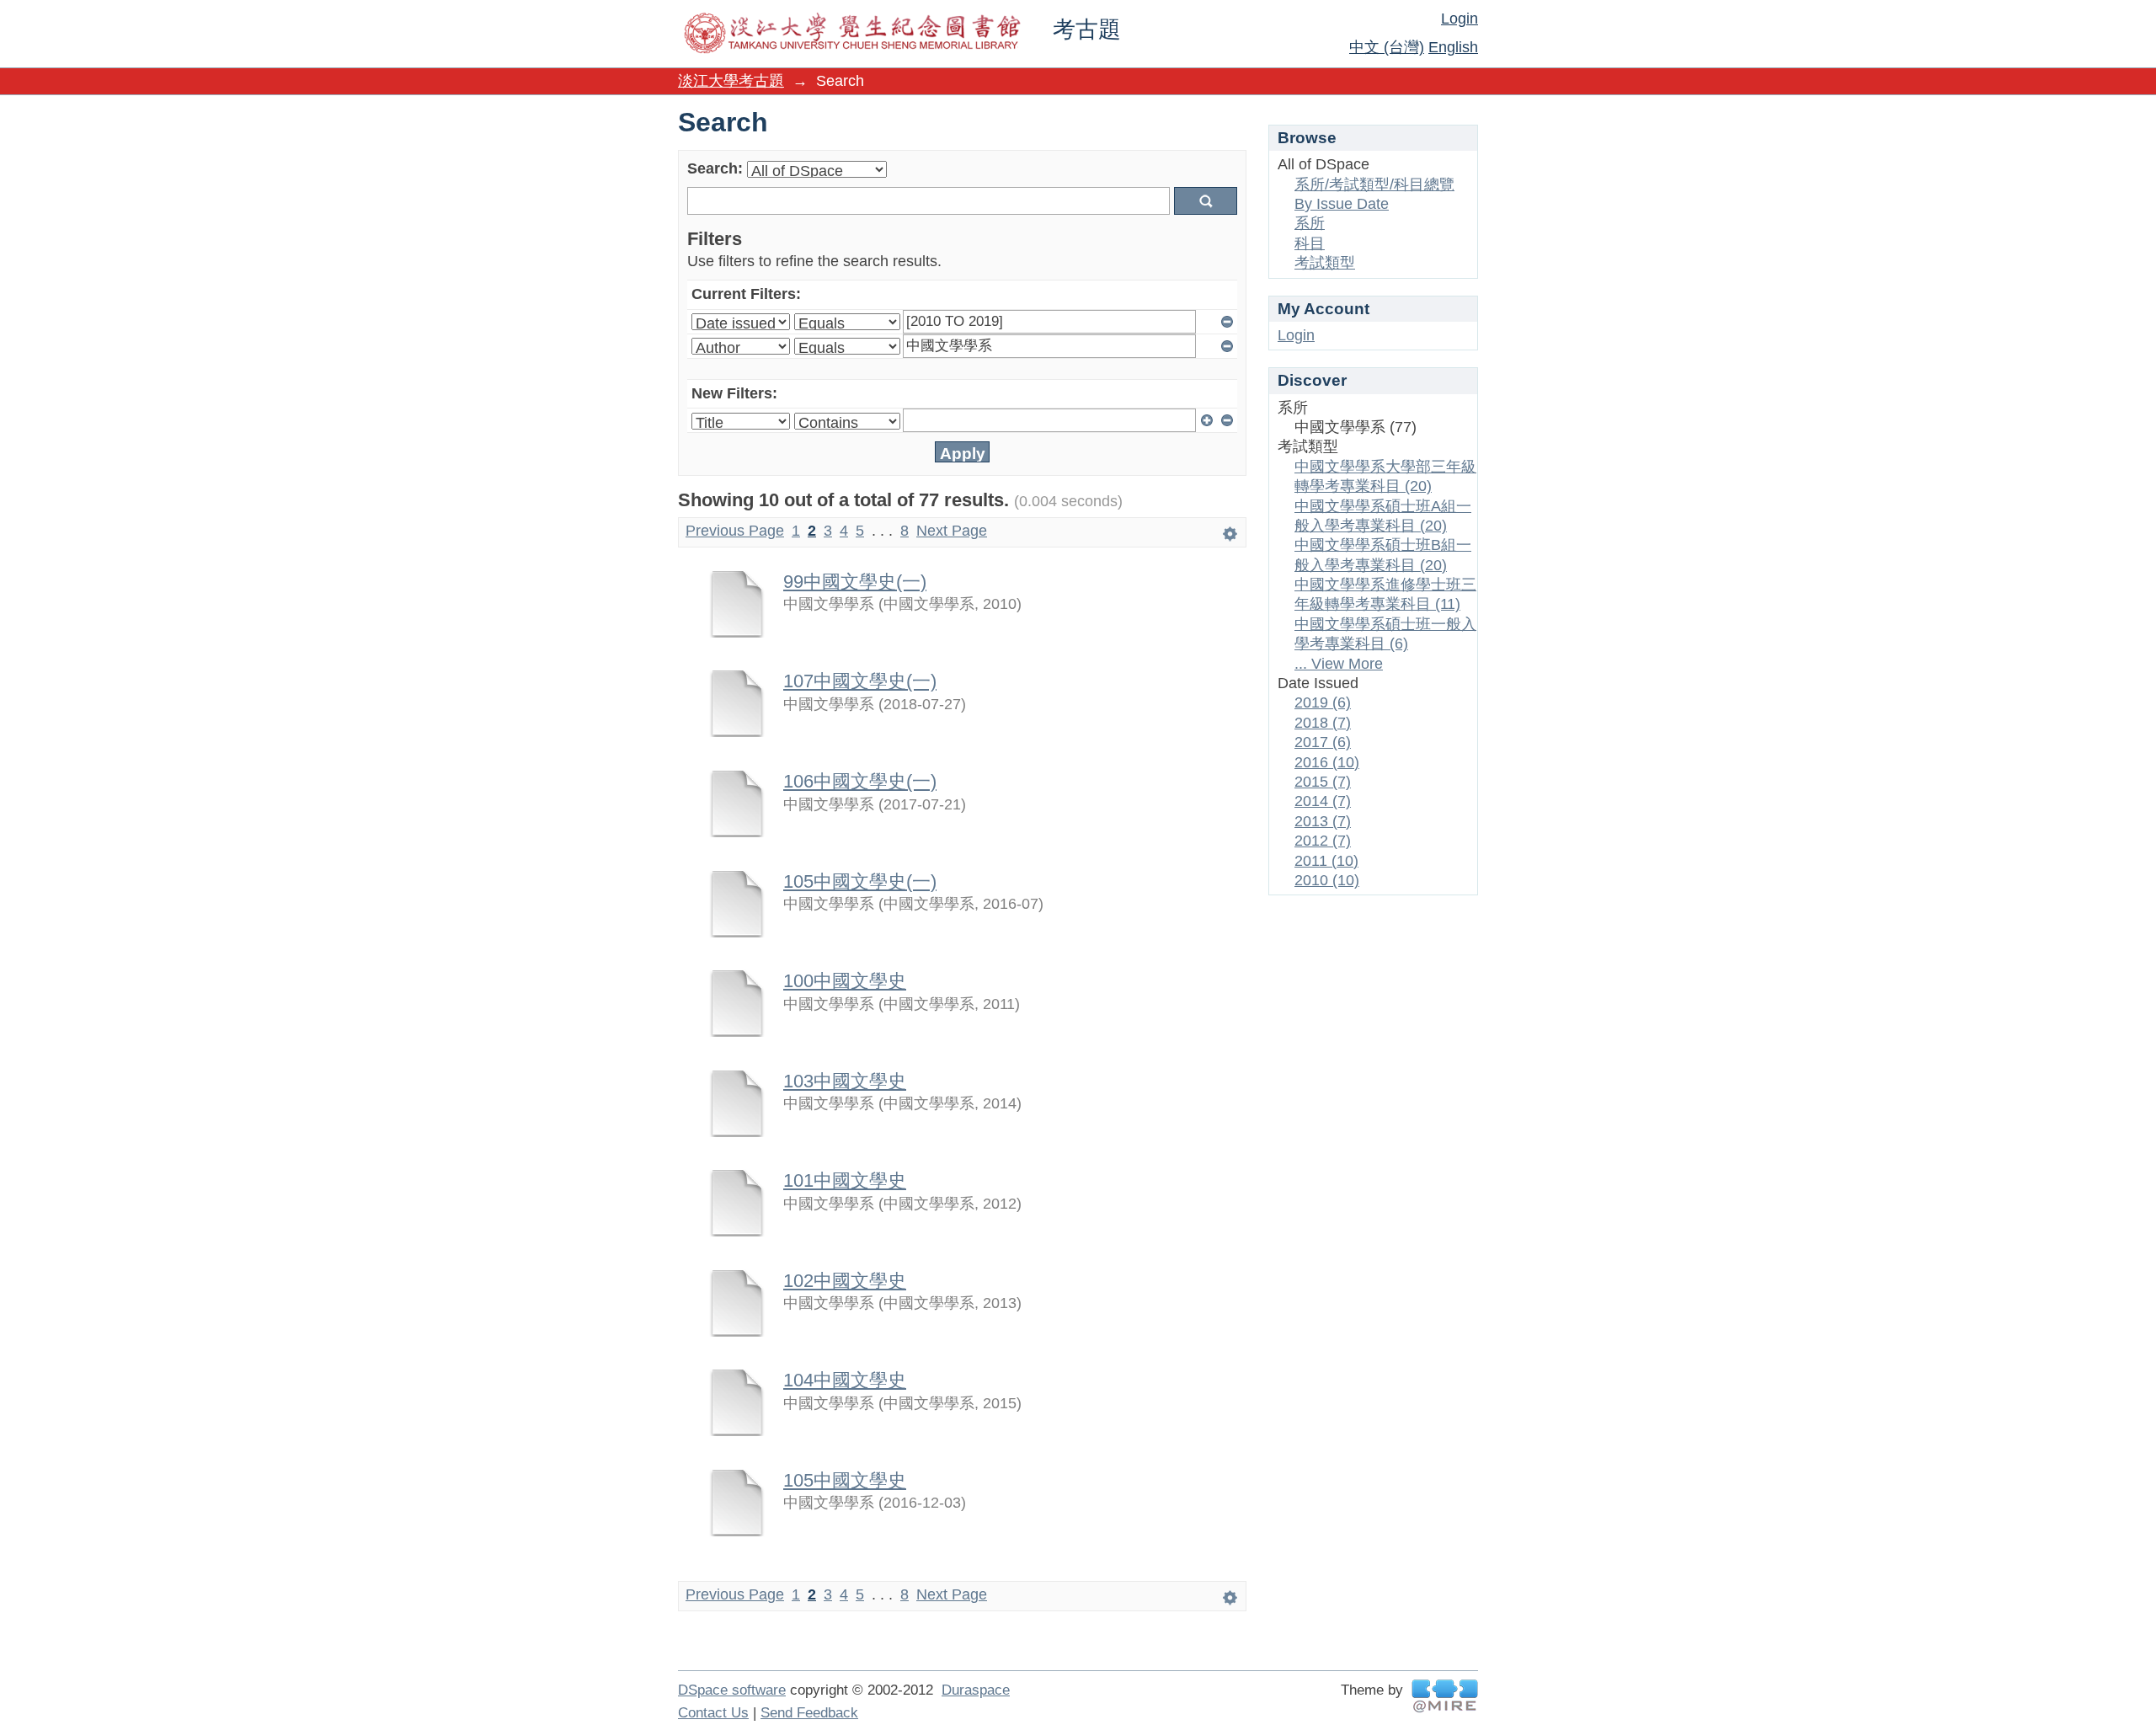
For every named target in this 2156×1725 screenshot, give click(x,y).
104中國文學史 (845, 1380)
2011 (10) (1326, 861)
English (1453, 47)
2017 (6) (1323, 742)
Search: (715, 168)
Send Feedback (809, 1713)
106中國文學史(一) (860, 781)
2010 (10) (1327, 880)
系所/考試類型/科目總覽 (1374, 184)
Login (1460, 19)
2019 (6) (1323, 702)
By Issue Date (1342, 204)
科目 (1310, 243)
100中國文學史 (845, 981)
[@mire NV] (1445, 1696)
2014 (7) (1323, 801)
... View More (1339, 664)
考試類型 (1325, 263)
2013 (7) (1323, 821)
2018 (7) (1323, 723)
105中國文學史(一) (860, 881)
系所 (1310, 223)
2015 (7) (1323, 782)
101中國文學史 (845, 1180)
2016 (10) (1327, 762)
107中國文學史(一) (860, 681)
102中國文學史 (845, 1281)
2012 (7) (1323, 841)
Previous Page (735, 531)
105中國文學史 (845, 1480)
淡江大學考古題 (731, 81)
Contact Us (713, 1713)
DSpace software (732, 1690)
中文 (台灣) (1387, 47)
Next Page (952, 531)
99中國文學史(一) (855, 582)
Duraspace (976, 1690)
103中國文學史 (845, 1081)
